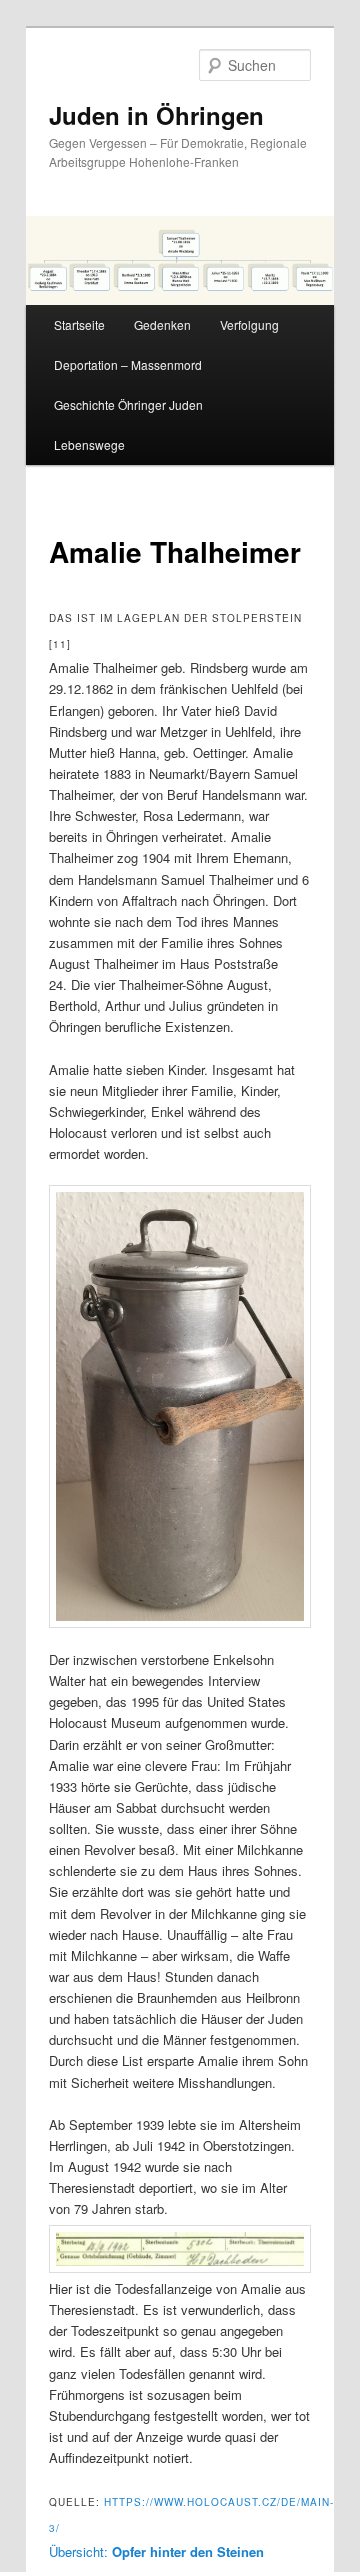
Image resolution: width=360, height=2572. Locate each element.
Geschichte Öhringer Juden (128, 404)
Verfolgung (249, 324)
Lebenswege (89, 444)
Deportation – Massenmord (128, 364)
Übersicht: (156, 2551)
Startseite (79, 324)
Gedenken (162, 324)
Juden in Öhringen (156, 115)
